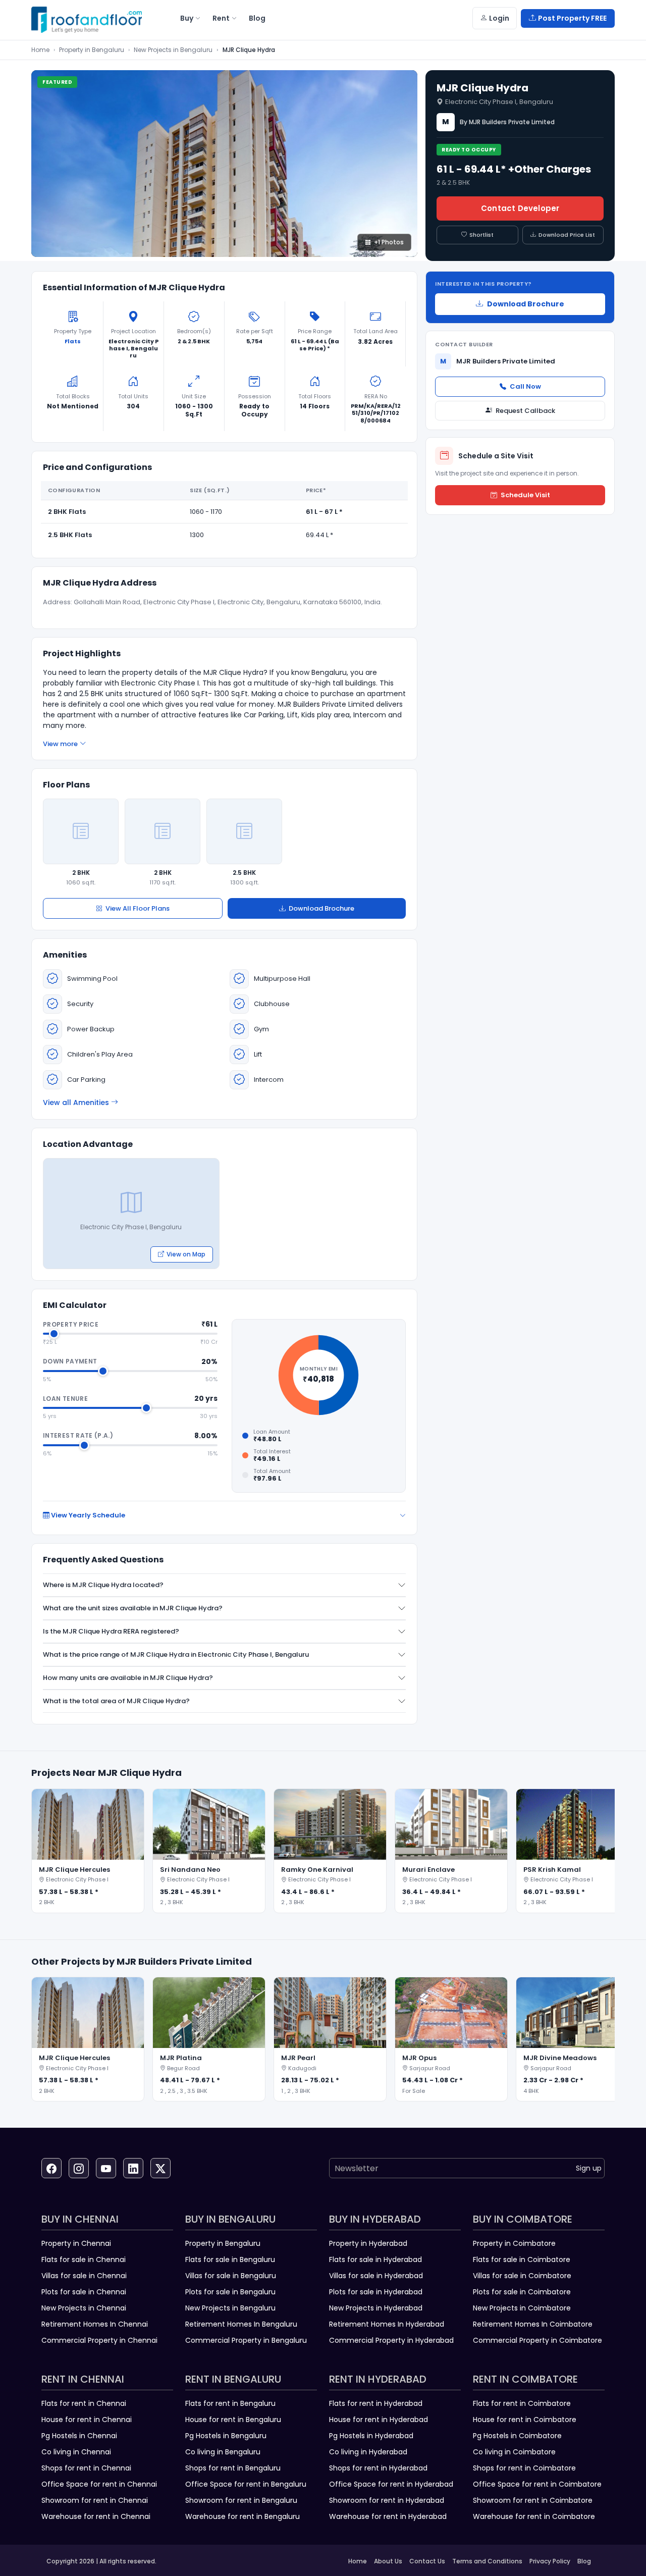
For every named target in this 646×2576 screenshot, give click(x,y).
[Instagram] (79, 2168)
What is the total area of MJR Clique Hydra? (116, 1701)
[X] (160, 2168)
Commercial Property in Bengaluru (246, 2340)
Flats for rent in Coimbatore (522, 2403)
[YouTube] (106, 2168)
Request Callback (525, 411)
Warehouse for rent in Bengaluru (243, 2516)
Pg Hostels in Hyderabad (371, 2436)
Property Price (71, 1324)
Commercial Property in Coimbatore (537, 2340)
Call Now (525, 386)
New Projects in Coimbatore (522, 2308)
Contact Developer (520, 208)
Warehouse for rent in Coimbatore (534, 2516)
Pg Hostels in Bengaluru (226, 2436)
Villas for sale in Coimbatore (522, 2276)
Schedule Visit (525, 495)
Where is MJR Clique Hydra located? (103, 1585)
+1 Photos (389, 242)
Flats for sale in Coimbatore (522, 2259)
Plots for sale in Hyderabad (376, 2292)
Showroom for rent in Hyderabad (387, 2500)
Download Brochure (321, 908)
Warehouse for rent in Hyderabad (388, 2516)
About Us (388, 2561)
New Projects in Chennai (84, 2308)
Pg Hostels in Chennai (79, 2436)
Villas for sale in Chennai (84, 2276)
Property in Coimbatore (514, 2243)
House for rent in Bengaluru (233, 2420)
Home (40, 50)
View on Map (186, 1254)
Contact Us (427, 2561)
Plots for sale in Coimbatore (522, 2292)
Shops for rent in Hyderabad (378, 2468)
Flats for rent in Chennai (84, 2403)
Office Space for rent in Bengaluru (246, 2484)
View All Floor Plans (138, 908)
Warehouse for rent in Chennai (96, 2516)
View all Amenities (76, 1102)
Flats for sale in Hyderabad (375, 2259)
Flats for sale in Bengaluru (230, 2259)
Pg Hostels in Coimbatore (517, 2436)
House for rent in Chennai (87, 2420)
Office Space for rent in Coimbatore (537, 2484)
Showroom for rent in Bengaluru (241, 2500)
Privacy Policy (550, 2561)
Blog (584, 2561)
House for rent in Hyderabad (379, 2420)
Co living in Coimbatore (514, 2452)
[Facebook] (51, 2168)
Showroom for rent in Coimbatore (533, 2500)
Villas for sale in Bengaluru (231, 2276)
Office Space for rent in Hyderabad (391, 2484)
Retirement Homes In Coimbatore (533, 2324)
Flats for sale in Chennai (84, 2259)
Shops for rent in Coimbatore (524, 2468)
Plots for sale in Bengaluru (230, 2292)
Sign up (589, 2168)
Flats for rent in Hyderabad (376, 2403)
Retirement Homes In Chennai (95, 2324)
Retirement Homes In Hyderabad (387, 2324)
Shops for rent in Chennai (86, 2468)
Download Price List (567, 235)
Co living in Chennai (76, 2452)
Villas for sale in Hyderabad (376, 2276)
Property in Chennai (76, 2243)
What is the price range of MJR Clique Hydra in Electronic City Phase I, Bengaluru (176, 1654)
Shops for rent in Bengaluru (233, 2468)
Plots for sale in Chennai (84, 2292)
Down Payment (70, 1361)
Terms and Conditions (487, 2561)
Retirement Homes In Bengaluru (241, 2324)
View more (60, 744)
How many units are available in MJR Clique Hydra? (128, 1678)
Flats (73, 341)
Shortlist (481, 235)
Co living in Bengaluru (223, 2452)
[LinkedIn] (133, 2168)
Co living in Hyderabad (368, 2452)
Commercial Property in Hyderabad (391, 2340)
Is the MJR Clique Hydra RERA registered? (111, 1631)
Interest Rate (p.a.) (78, 1435)
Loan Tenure (65, 1399)
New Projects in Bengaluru (173, 50)
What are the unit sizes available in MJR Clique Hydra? (133, 1608)
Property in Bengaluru (92, 50)
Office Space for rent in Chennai (99, 2484)
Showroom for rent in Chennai (95, 2500)
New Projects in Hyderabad (376, 2308)
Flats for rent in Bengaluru (230, 2403)
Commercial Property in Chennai (99, 2340)
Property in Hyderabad (368, 2243)
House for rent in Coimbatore (525, 2420)
